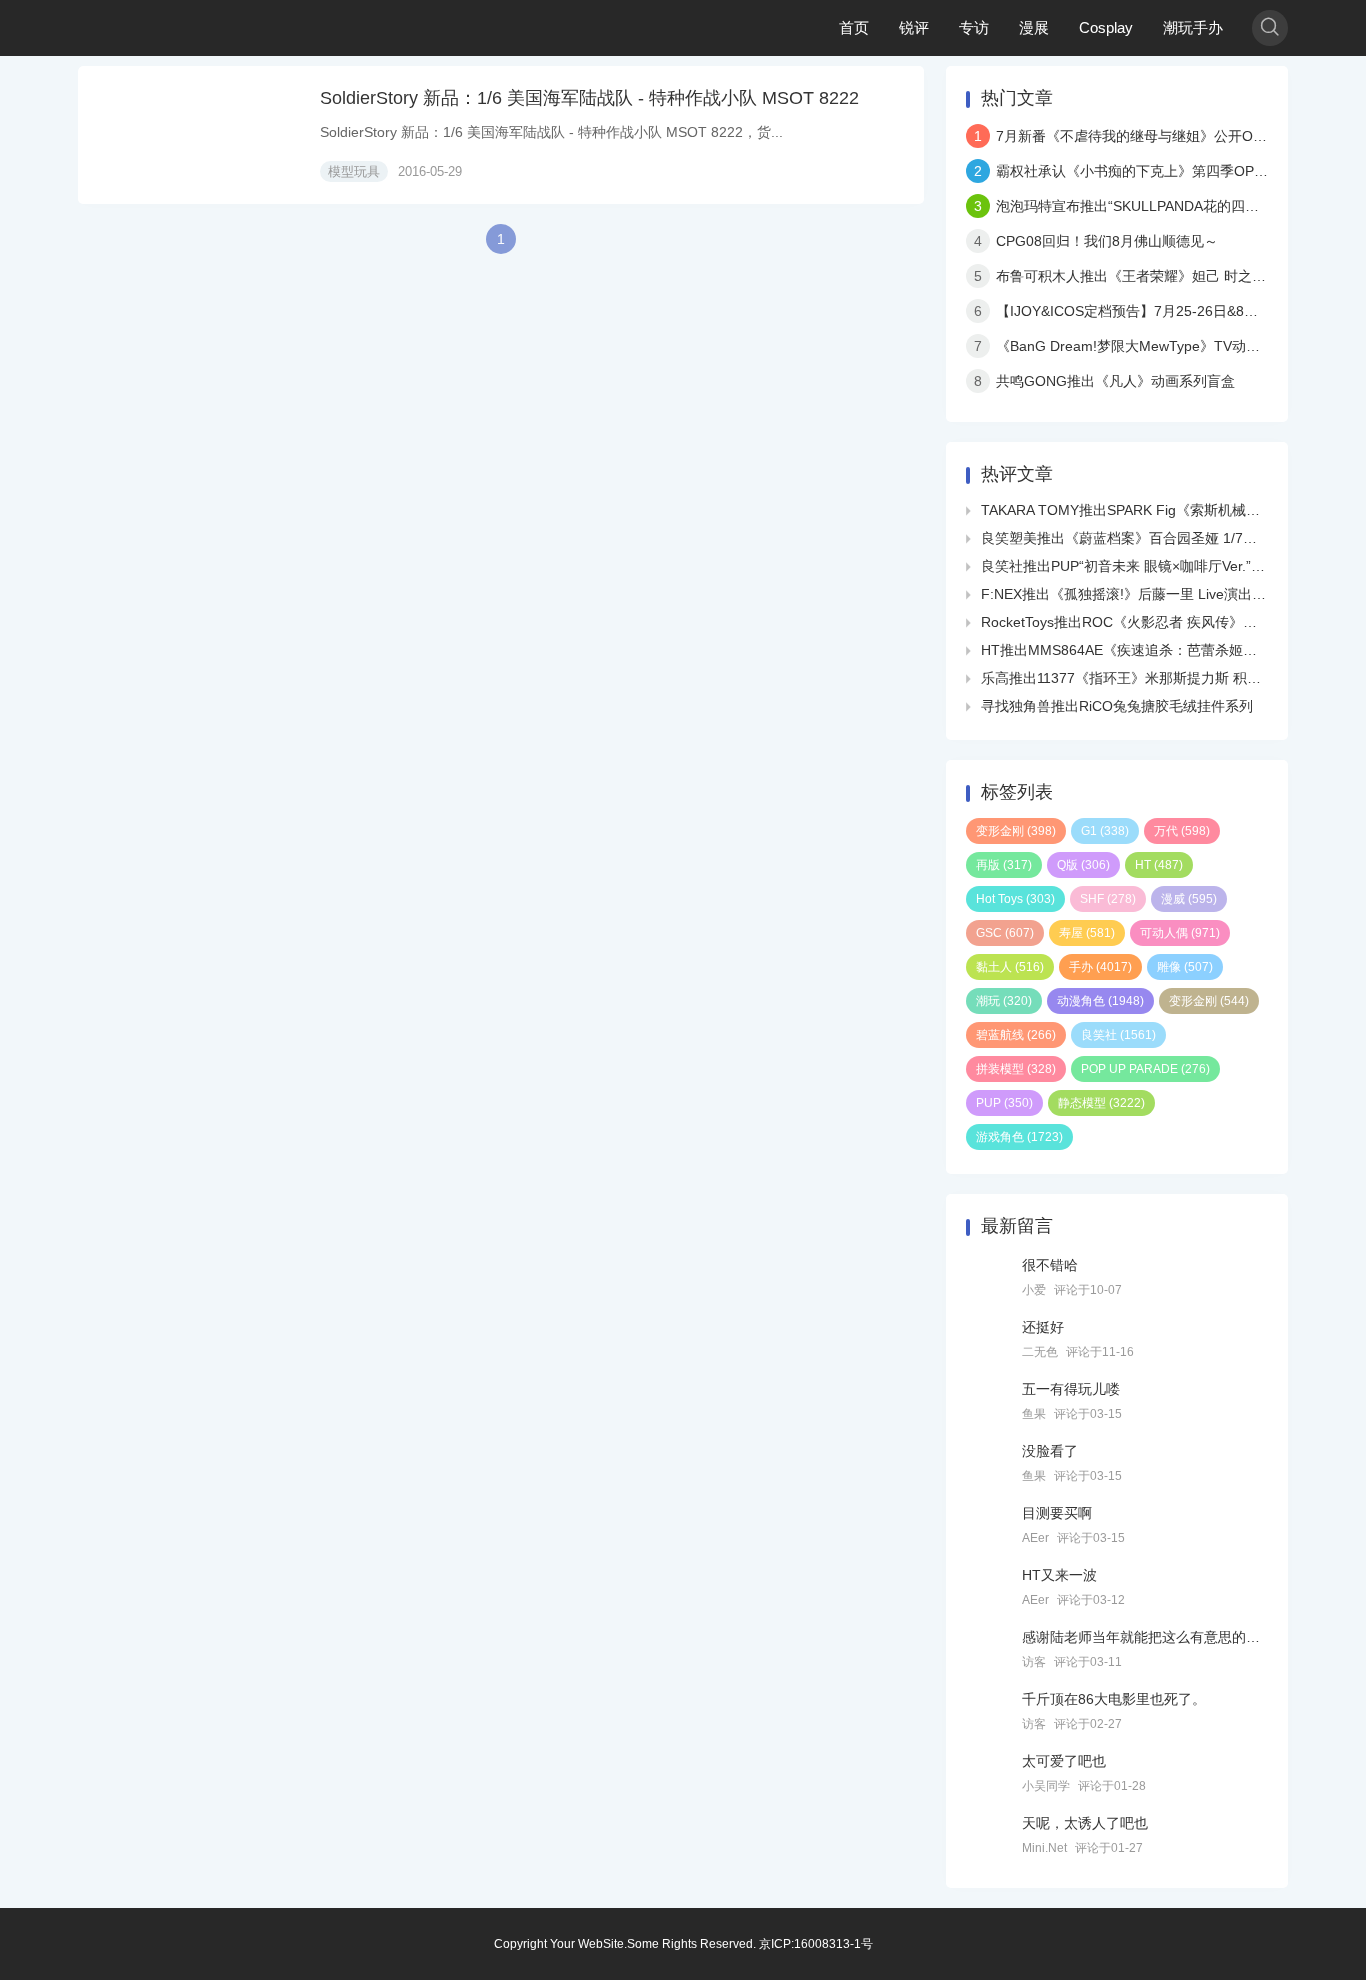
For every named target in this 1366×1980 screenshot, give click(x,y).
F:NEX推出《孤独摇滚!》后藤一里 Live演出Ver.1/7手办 (1152, 594)
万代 (1182, 831)
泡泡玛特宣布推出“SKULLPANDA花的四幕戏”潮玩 (1151, 206)
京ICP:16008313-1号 (816, 1944)
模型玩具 (354, 171)
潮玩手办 (1193, 27)
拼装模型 (1016, 1069)
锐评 (914, 27)
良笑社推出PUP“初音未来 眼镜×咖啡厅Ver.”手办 (1130, 566)
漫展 (1034, 27)
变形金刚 (1016, 831)
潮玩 (1004, 1001)
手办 (1100, 967)
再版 (1004, 865)
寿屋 (1087, 933)
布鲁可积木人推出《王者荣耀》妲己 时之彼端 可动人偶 (1168, 276)
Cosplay (1106, 27)
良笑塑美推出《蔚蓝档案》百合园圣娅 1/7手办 (1126, 538)
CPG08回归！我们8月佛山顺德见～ (1107, 241)
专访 (974, 27)
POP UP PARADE (1145, 1069)
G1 (1105, 831)
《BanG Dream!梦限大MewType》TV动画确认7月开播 (1167, 346)
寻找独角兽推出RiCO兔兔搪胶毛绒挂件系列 (1117, 706)
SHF (1108, 899)
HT (1159, 865)
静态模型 (1101, 1103)
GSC (1005, 933)
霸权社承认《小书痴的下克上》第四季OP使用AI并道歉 (1166, 171)
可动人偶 (1180, 933)
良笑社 (1118, 1035)
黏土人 (1010, 967)
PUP (1004, 1103)
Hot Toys (1015, 899)
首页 (854, 27)
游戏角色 (1019, 1137)
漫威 (1189, 899)
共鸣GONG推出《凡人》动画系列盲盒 (1115, 381)
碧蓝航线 (1016, 1035)
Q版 (1083, 865)
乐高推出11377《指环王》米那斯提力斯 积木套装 (1135, 678)
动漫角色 (1100, 1001)
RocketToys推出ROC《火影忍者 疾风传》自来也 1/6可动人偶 (1173, 622)
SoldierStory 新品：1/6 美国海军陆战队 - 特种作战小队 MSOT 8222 (589, 98)
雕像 (1185, 967)
